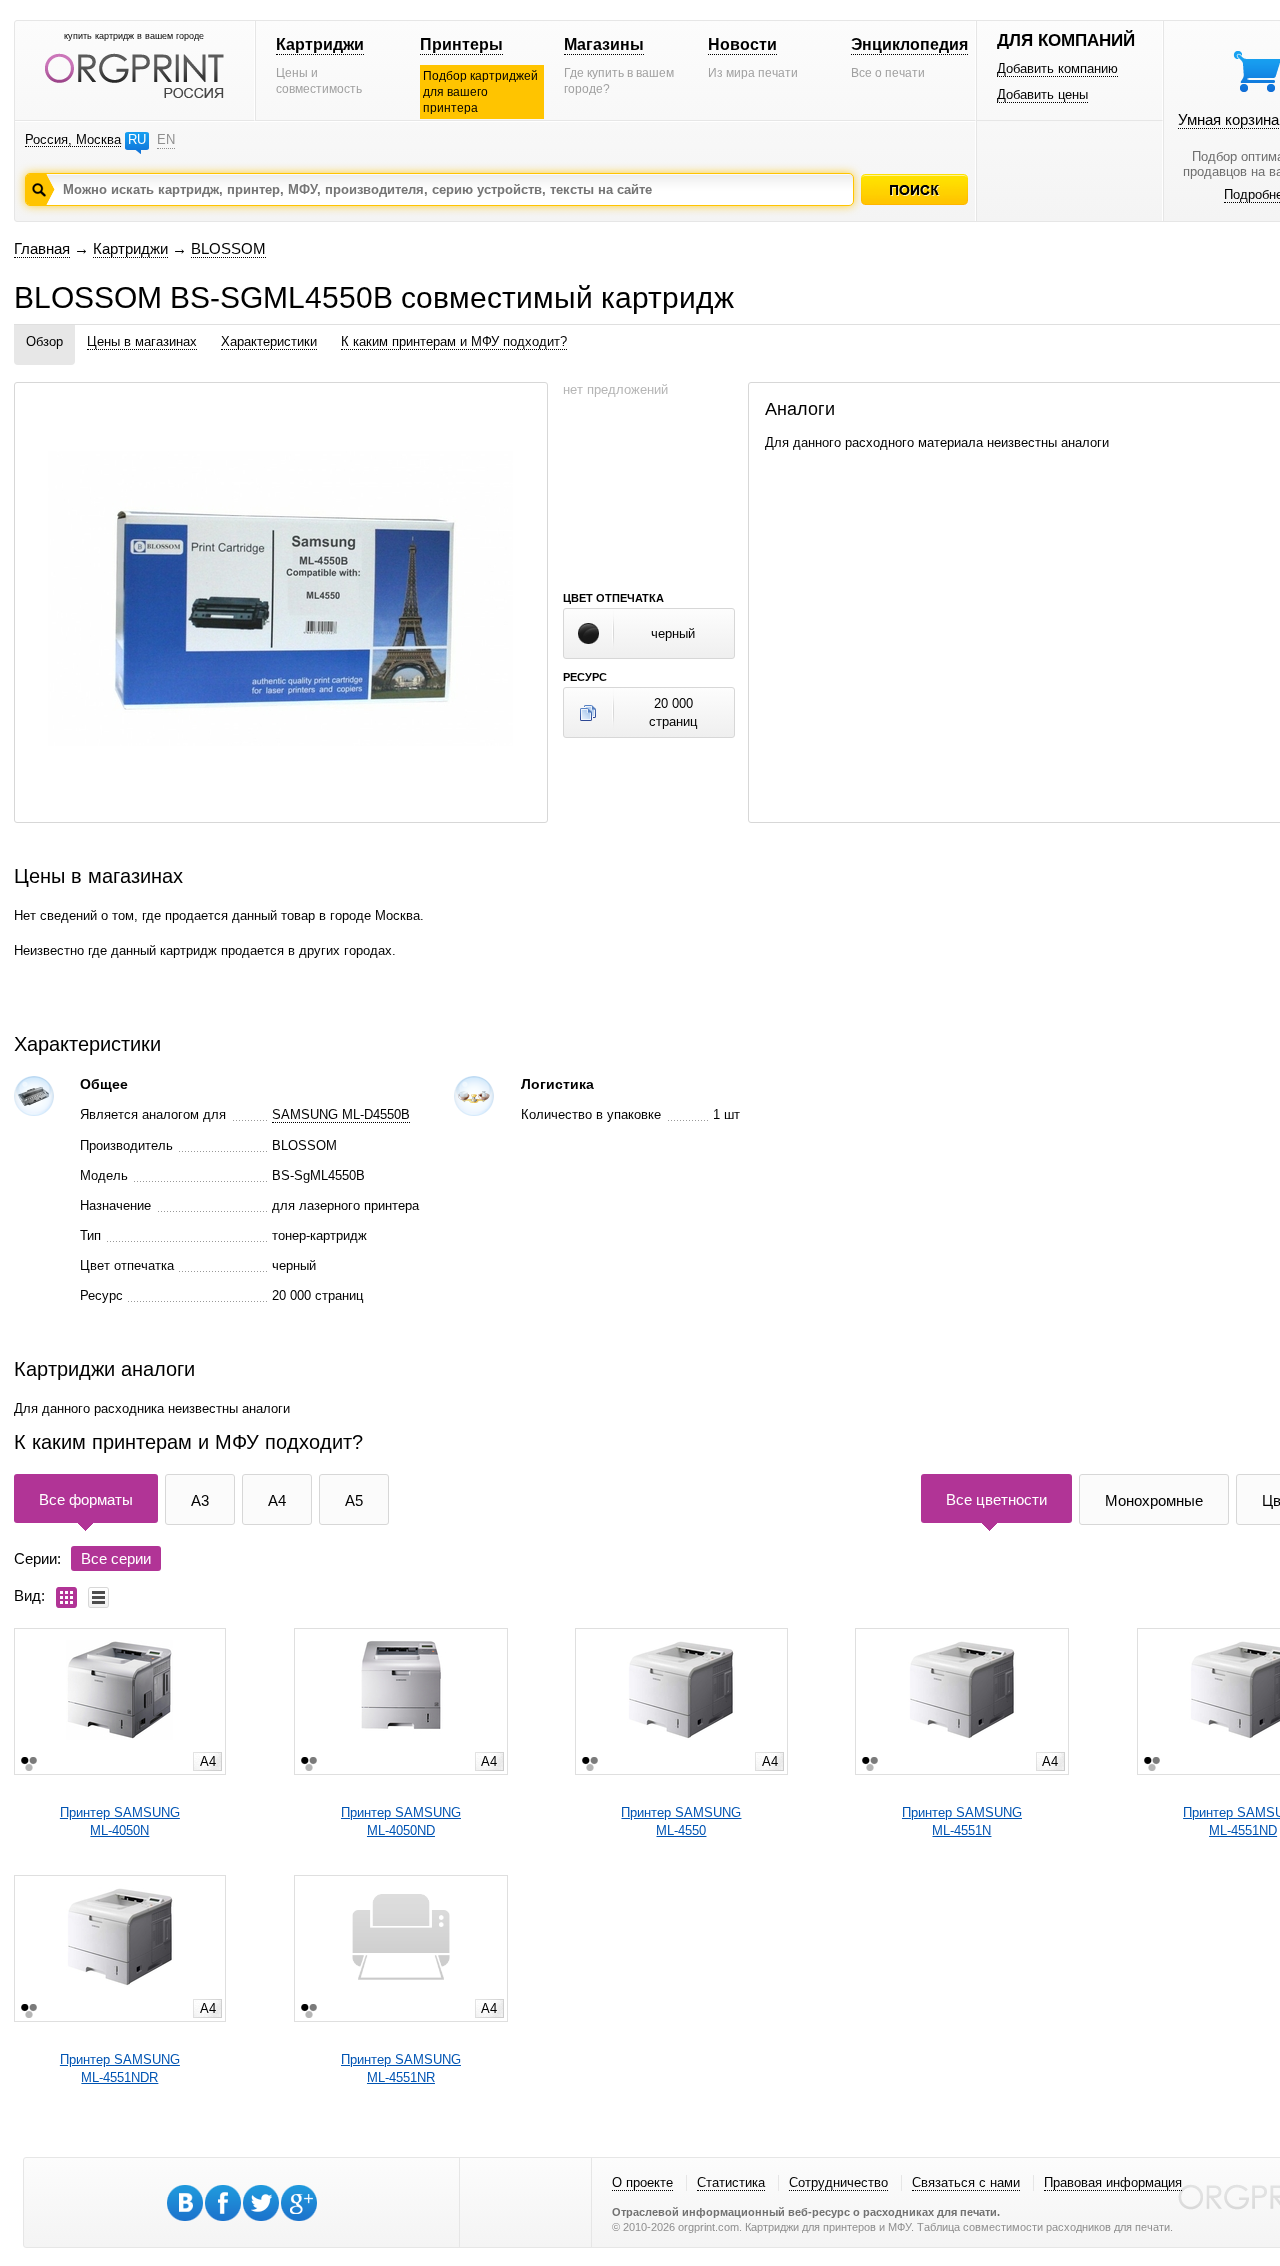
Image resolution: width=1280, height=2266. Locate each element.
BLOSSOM (228, 248)
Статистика (731, 2182)
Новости (742, 44)
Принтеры (461, 44)
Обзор (44, 341)
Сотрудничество (838, 2182)
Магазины (604, 44)
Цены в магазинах (142, 341)
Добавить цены (1042, 94)
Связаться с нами (966, 2182)
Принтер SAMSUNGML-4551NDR (120, 2068)
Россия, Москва (73, 139)
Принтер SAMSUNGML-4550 (681, 1821)
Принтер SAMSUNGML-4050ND (401, 1821)
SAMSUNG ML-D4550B (341, 1114)
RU (137, 139)
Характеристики (269, 341)
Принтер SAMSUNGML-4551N (962, 1821)
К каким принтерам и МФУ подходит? (454, 341)
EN (166, 139)
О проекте (642, 2182)
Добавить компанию (1057, 68)
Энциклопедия (909, 44)
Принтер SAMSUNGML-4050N (120, 1821)
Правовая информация (1113, 2182)
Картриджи (320, 44)
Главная (42, 248)
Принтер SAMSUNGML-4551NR (401, 2068)
